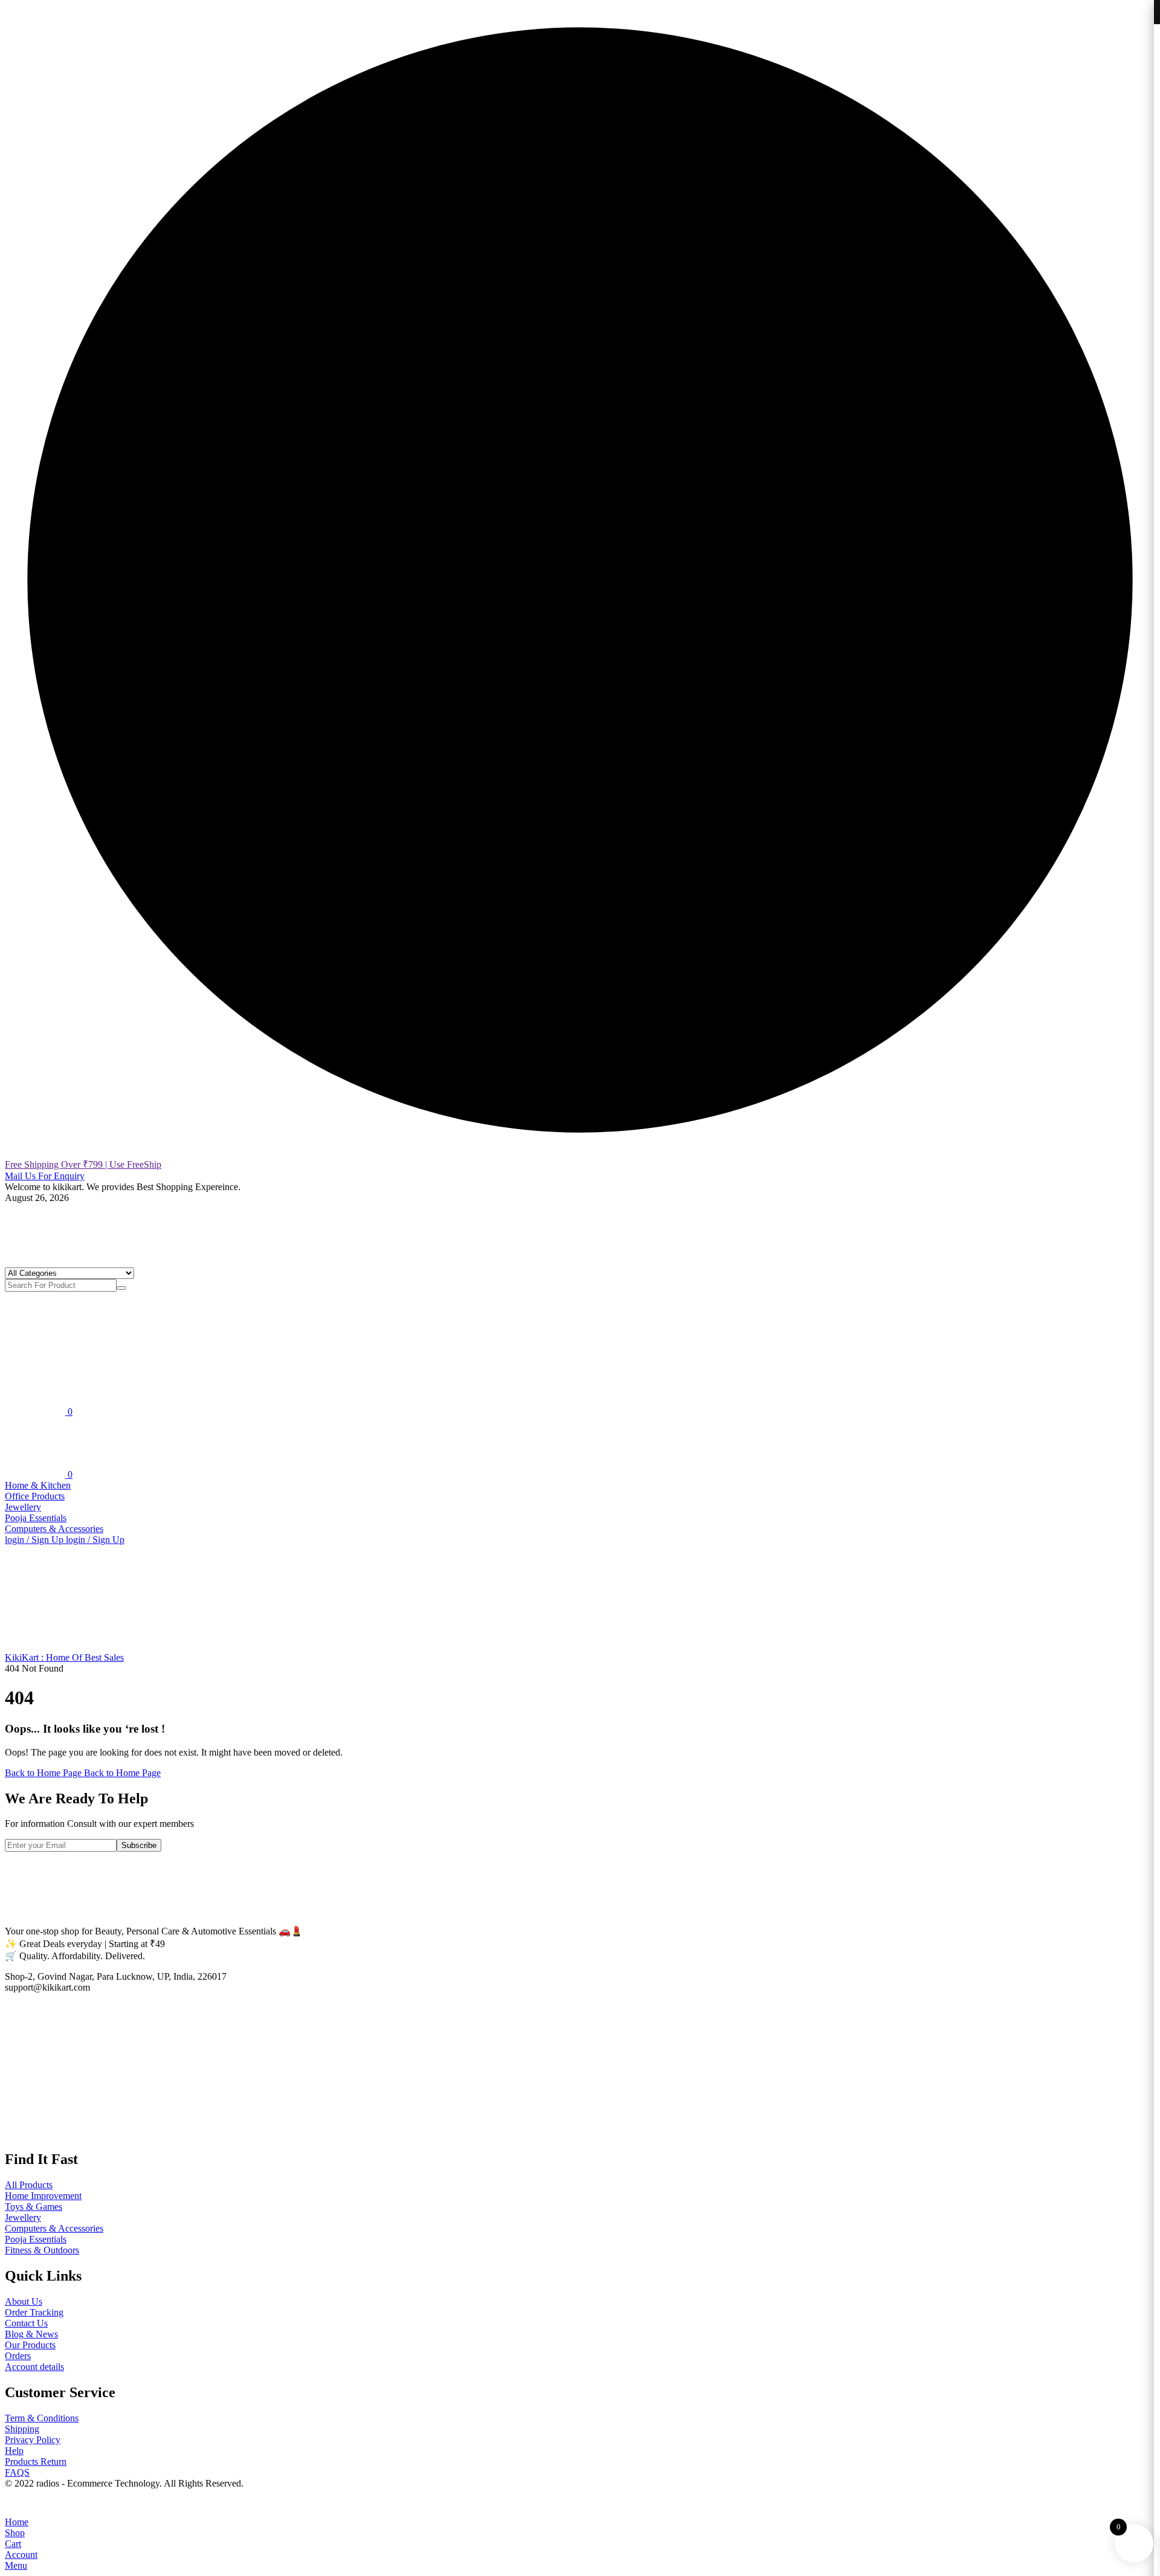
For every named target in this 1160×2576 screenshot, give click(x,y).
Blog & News (31, 2334)
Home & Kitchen (38, 1485)
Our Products (30, 2345)
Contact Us (26, 2323)
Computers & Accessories (54, 1529)
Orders (18, 2356)
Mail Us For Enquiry (45, 1176)
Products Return (36, 2462)
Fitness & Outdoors (42, 2250)
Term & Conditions (42, 2418)
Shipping (22, 2429)
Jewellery (23, 1507)
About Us (24, 2301)
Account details (34, 2367)
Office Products (35, 1496)
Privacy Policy (33, 2440)
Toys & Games (34, 2207)
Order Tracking (34, 2312)
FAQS (17, 2472)
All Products (29, 2185)
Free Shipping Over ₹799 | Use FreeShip (83, 1164)
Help (14, 2451)
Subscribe (139, 1845)
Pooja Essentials (36, 1518)
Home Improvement (43, 2196)
